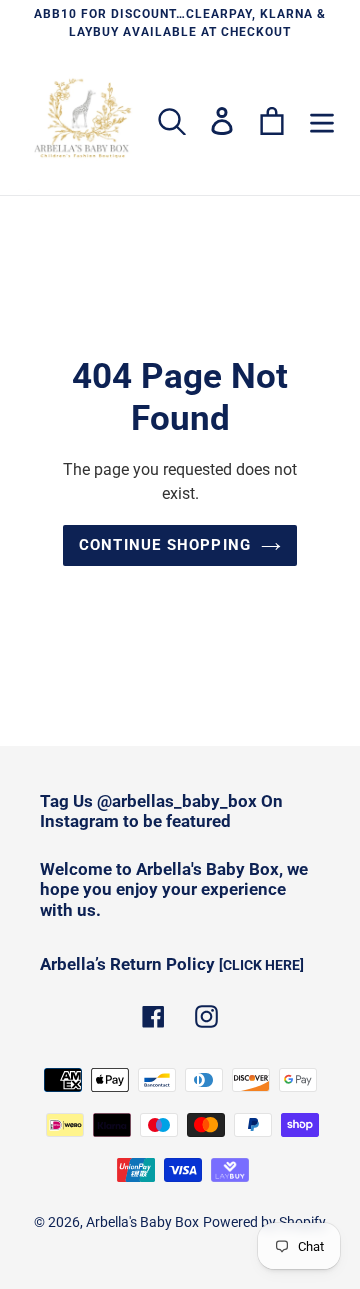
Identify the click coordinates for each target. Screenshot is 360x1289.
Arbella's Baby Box (142, 1222)
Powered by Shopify (264, 1222)
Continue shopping (165, 545)
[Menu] (322, 121)
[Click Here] (261, 965)
